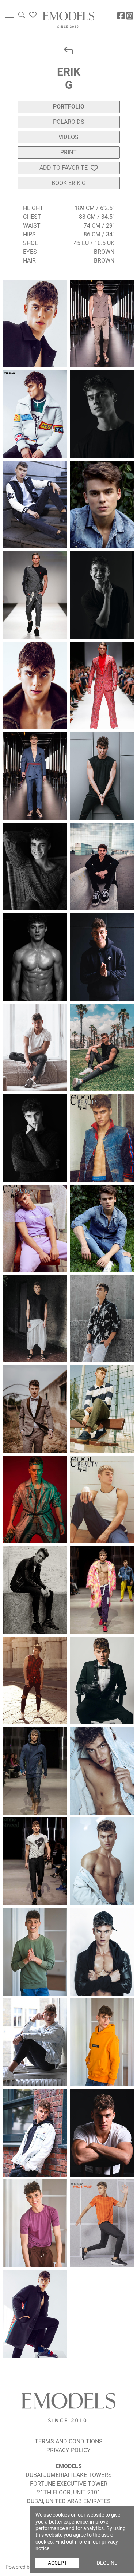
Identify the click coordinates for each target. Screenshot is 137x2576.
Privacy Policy (68, 2450)
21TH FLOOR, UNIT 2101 (69, 2492)
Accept (57, 2563)
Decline (107, 2563)
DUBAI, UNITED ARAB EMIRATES (69, 2501)
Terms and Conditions (69, 2441)
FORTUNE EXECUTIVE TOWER (69, 2484)
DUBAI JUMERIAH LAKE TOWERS (69, 2475)
